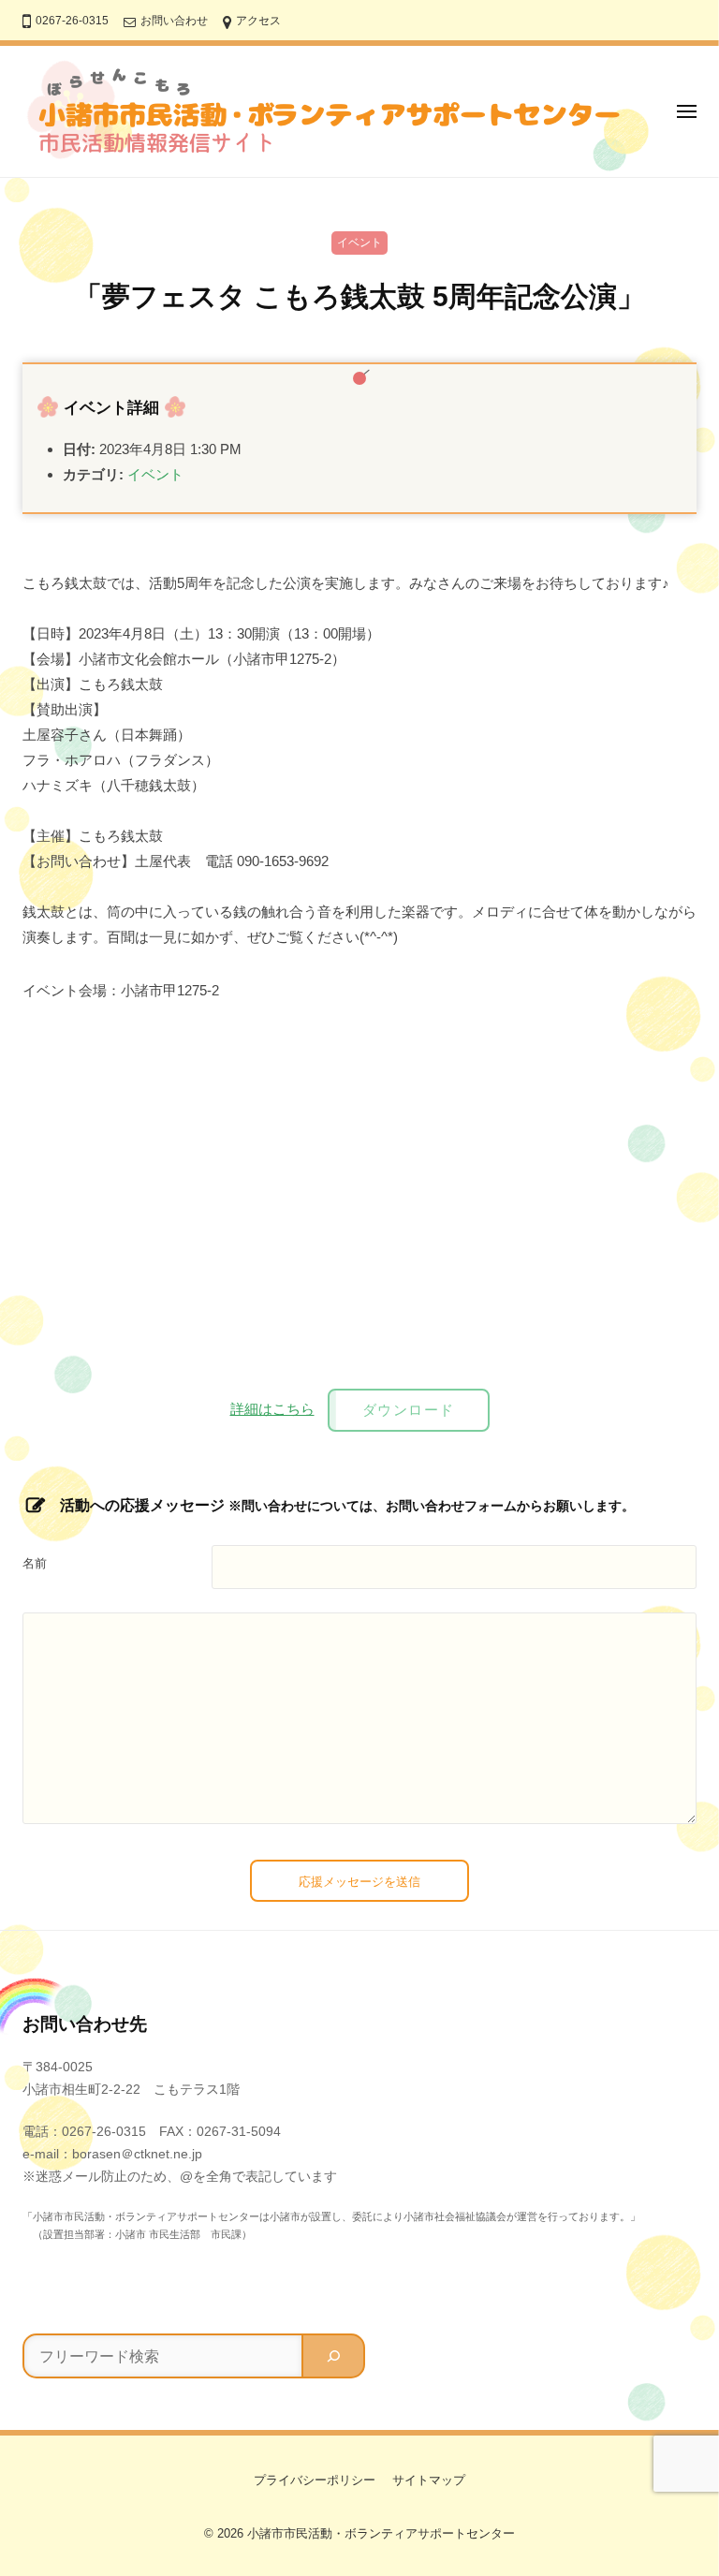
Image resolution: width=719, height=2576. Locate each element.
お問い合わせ (174, 21)
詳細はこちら (272, 1409)
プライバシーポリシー (315, 2480)
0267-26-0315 (72, 21)
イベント (359, 243)
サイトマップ (429, 2480)
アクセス (258, 21)
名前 (35, 1563)
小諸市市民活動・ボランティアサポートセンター (381, 2533)
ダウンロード (409, 1410)
